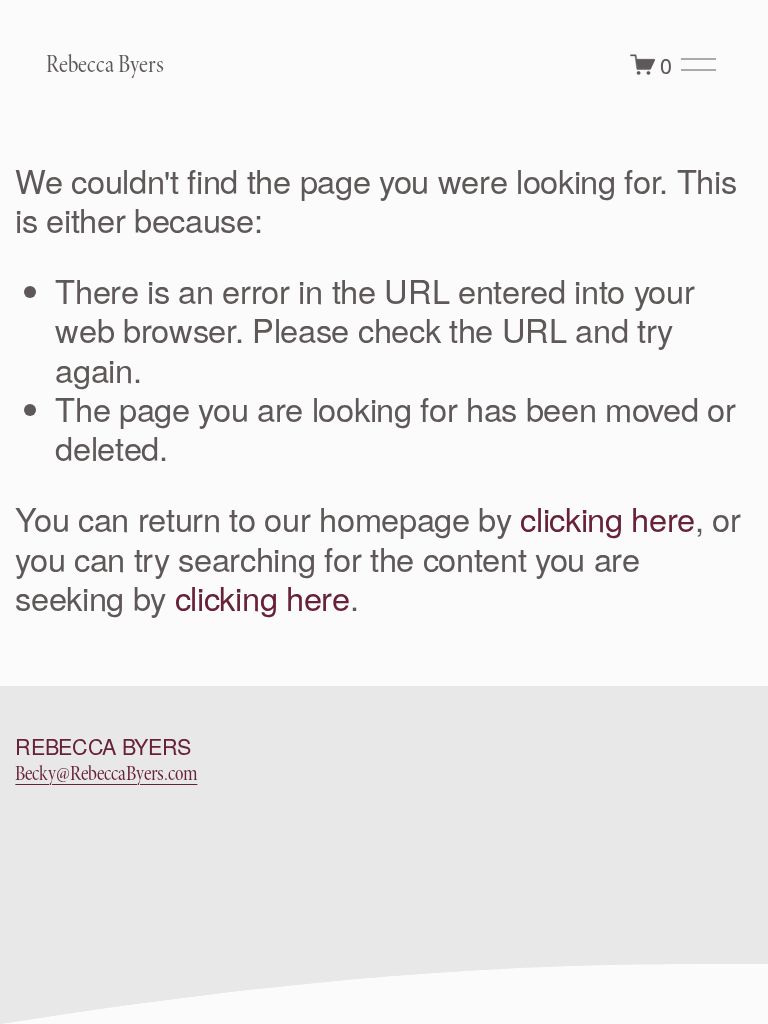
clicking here (607, 518)
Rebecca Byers (105, 64)
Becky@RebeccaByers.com (106, 773)
